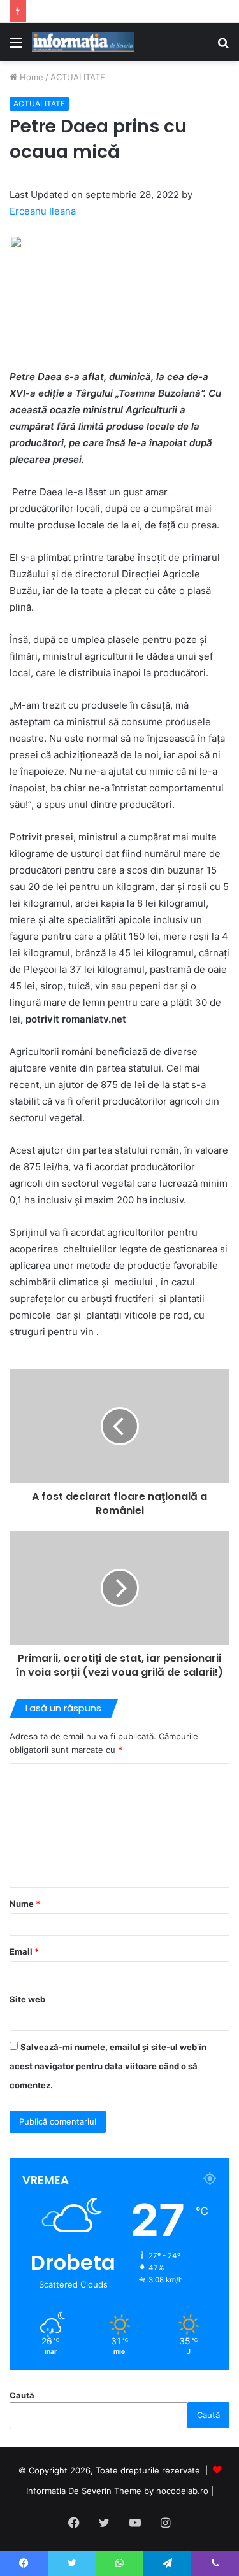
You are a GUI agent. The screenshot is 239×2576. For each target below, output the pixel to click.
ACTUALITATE (78, 77)
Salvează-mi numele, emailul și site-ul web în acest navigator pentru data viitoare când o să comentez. (108, 2066)
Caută (22, 2395)
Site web (27, 1999)
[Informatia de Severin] (83, 42)
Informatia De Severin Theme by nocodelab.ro (117, 2491)
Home (30, 77)
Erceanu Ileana (43, 211)
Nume (25, 1904)
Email (24, 1951)
